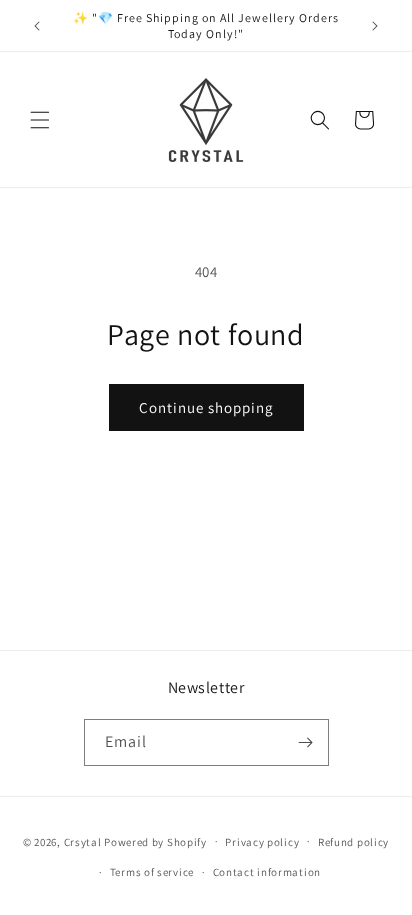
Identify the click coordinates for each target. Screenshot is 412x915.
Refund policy (353, 842)
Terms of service (152, 872)
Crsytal (84, 841)
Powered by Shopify (155, 841)
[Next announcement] (375, 26)
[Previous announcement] (37, 26)
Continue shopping (206, 407)
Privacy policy (262, 842)
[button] (40, 120)
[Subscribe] (306, 742)
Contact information (267, 872)
